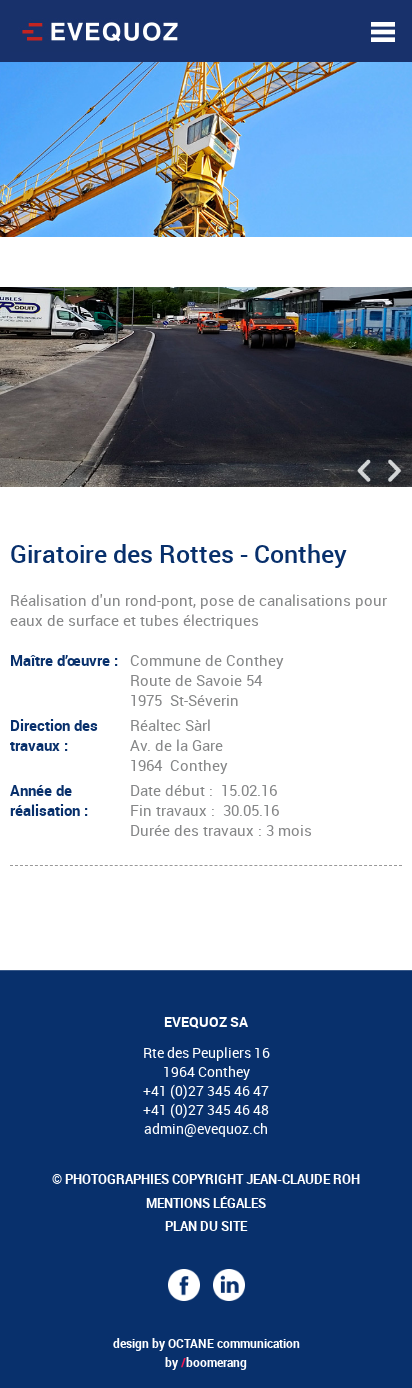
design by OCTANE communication (206, 1343)
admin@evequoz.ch (206, 1128)
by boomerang (206, 1362)
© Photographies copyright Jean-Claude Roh (206, 1179)
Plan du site (206, 1226)
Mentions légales (206, 1203)
